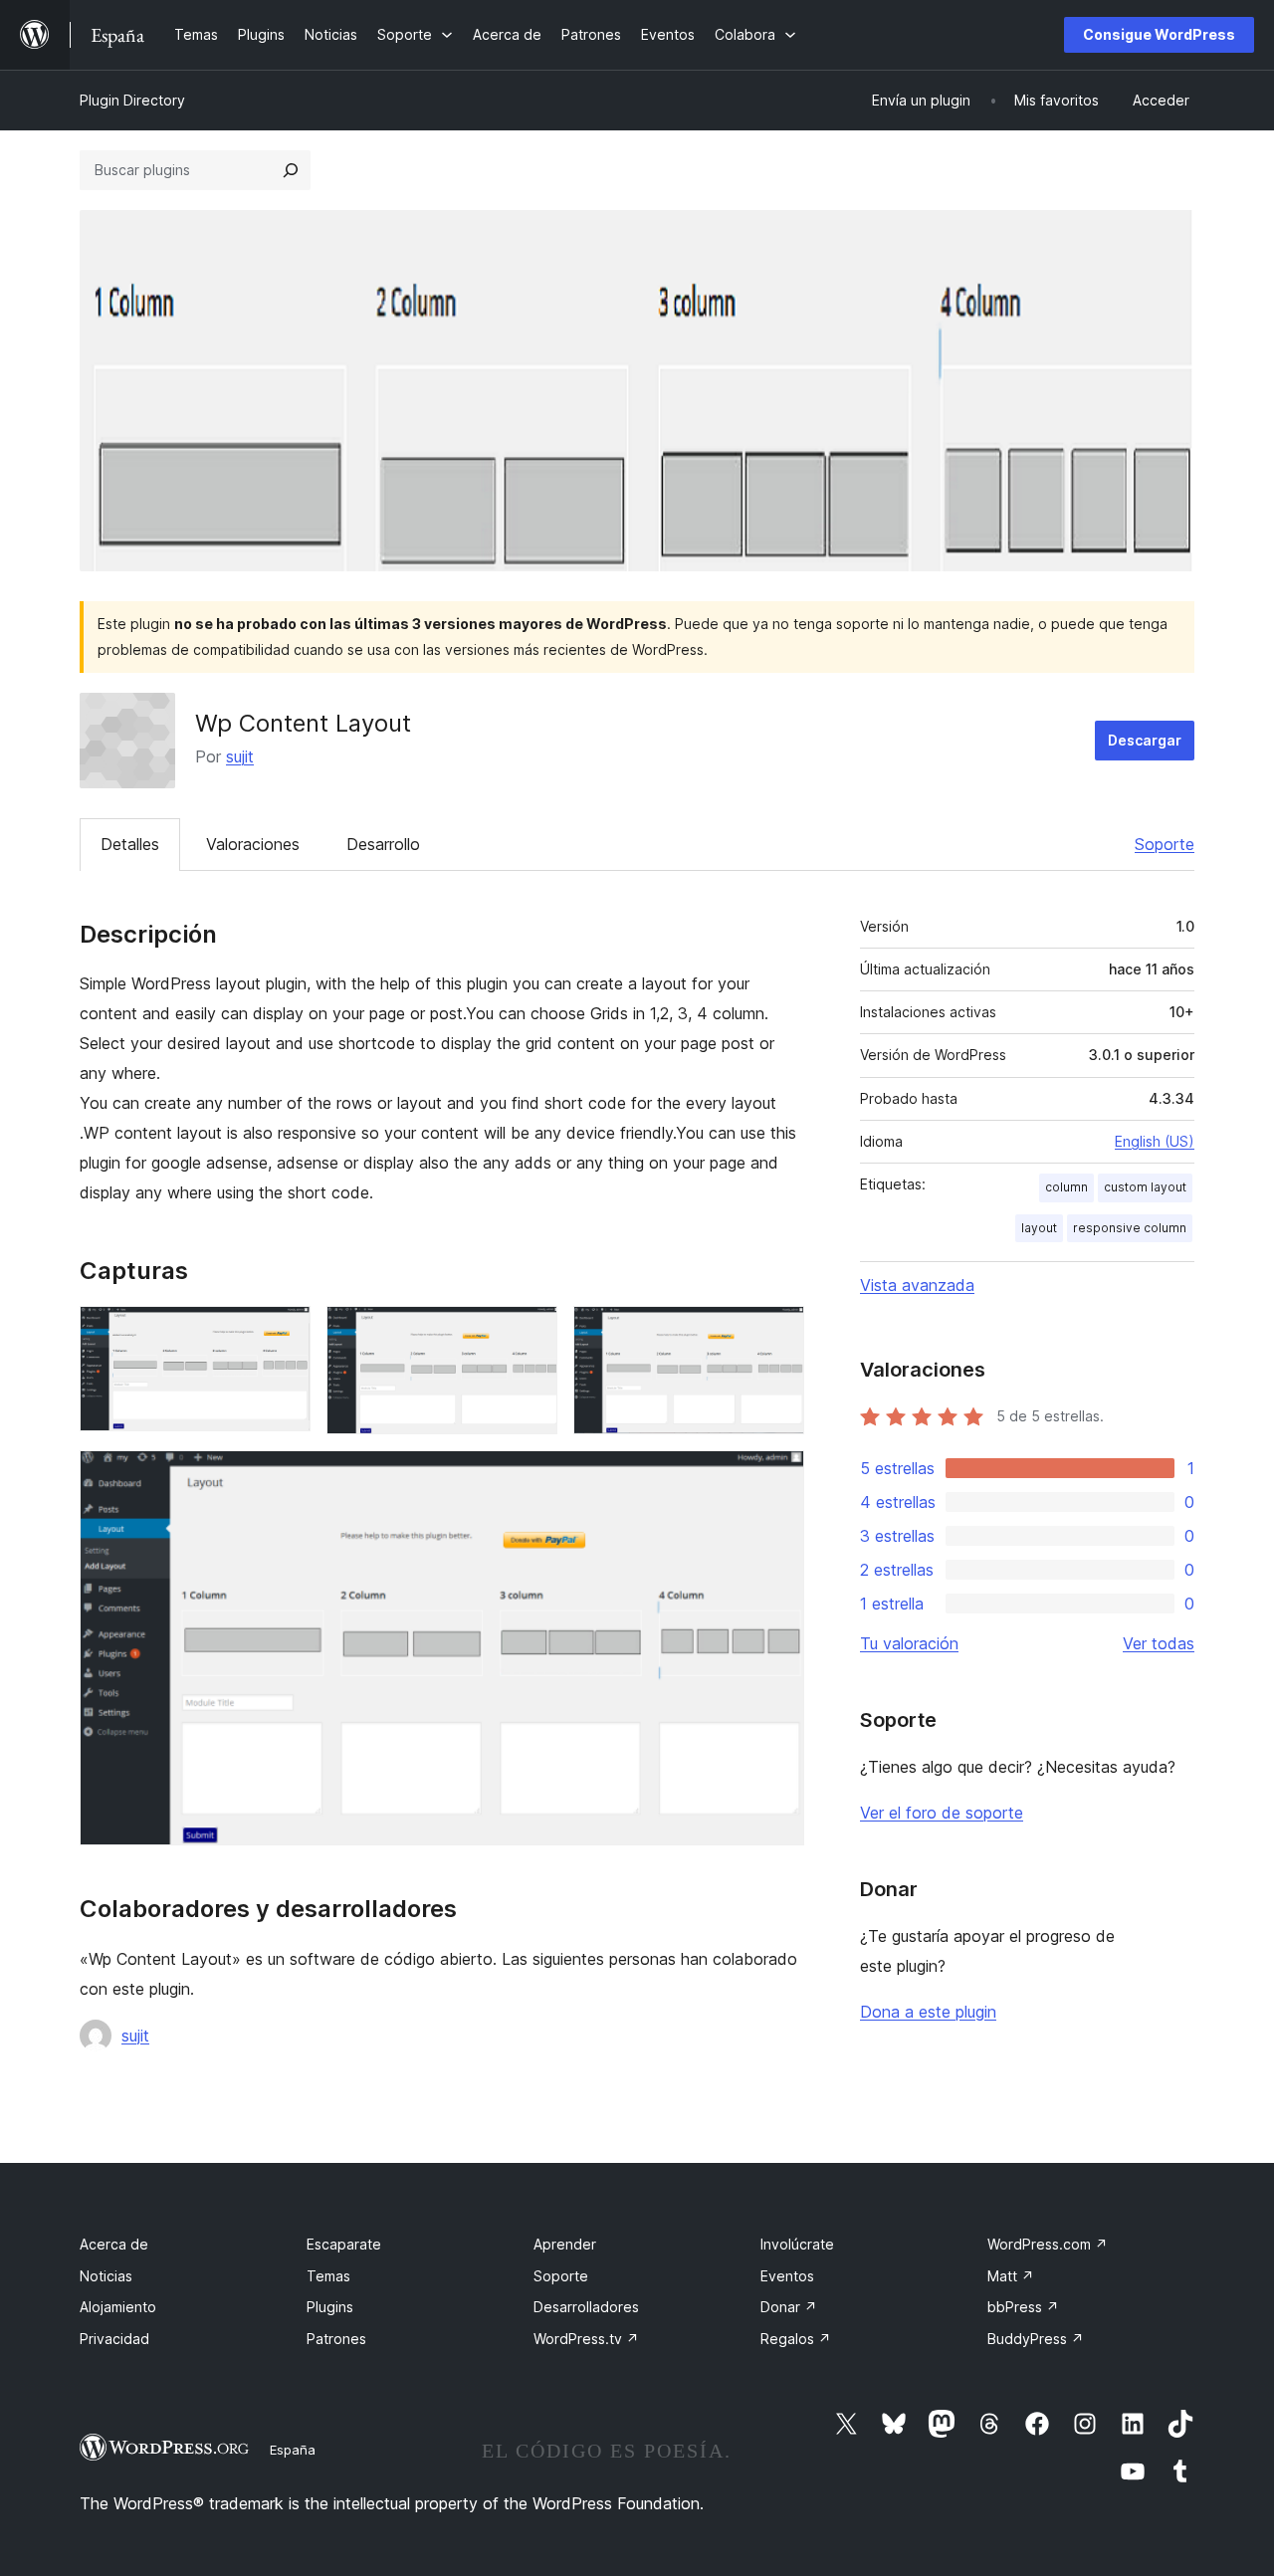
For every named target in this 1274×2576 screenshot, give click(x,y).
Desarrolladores (586, 2307)
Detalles (130, 844)
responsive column (1130, 1228)
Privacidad (114, 2339)
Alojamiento (118, 2307)
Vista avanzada (917, 1285)
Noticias (106, 2276)
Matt (1011, 2276)
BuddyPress (1036, 2339)
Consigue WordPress (1159, 34)
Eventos (787, 2276)
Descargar (1145, 740)
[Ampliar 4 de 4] (777, 1477)
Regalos (796, 2339)
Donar (789, 2307)
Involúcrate (797, 2244)
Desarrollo (383, 844)
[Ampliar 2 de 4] (531, 1333)
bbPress (1023, 2307)
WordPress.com (1048, 2244)
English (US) (1155, 1141)
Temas (328, 2276)
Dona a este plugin (928, 2012)
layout (1039, 1228)
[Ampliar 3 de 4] (777, 1333)
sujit (240, 756)
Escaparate (344, 2244)
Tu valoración (909, 1643)
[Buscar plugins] (291, 170)
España (293, 2450)
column (1066, 1187)
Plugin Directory (132, 100)
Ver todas (1159, 1643)
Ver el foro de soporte (942, 1813)
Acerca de (114, 2244)
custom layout (1145, 1187)
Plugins (330, 2307)
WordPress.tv (586, 2339)
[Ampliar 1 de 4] (284, 1333)
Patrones (336, 2339)
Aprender (565, 2244)
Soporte (1165, 844)
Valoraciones (253, 844)
